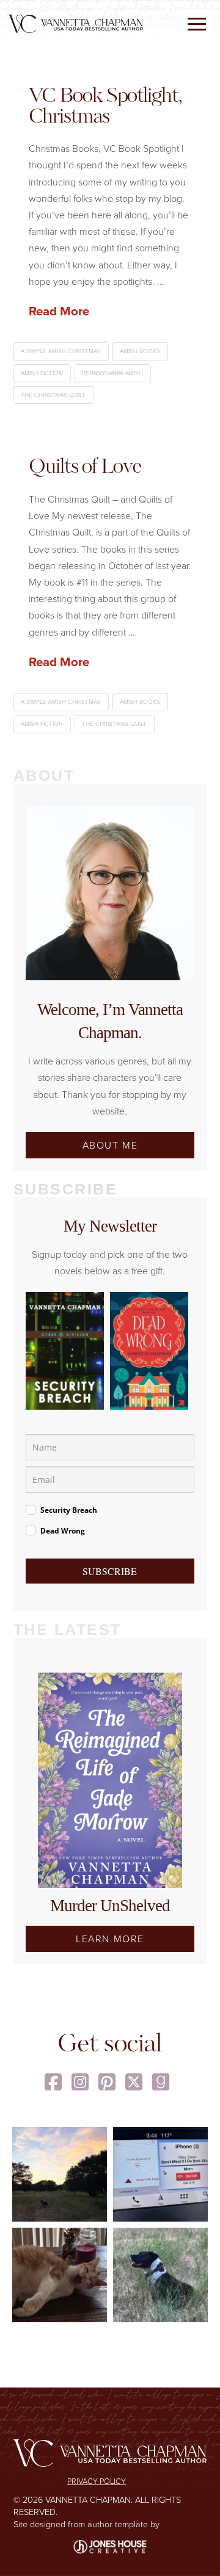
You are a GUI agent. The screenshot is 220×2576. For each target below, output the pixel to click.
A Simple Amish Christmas (61, 351)
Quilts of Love (85, 468)
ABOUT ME (110, 1145)
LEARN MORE (110, 1939)
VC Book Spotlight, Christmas (105, 107)
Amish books (140, 351)
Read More (59, 311)
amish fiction (42, 373)
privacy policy (97, 2481)
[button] (197, 24)
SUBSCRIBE (110, 1571)
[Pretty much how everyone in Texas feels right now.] (60, 2275)
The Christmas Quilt (53, 395)
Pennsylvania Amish (112, 373)
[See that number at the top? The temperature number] (160, 2174)
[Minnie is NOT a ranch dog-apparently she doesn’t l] (160, 2275)
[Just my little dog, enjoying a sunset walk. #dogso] (60, 2174)
